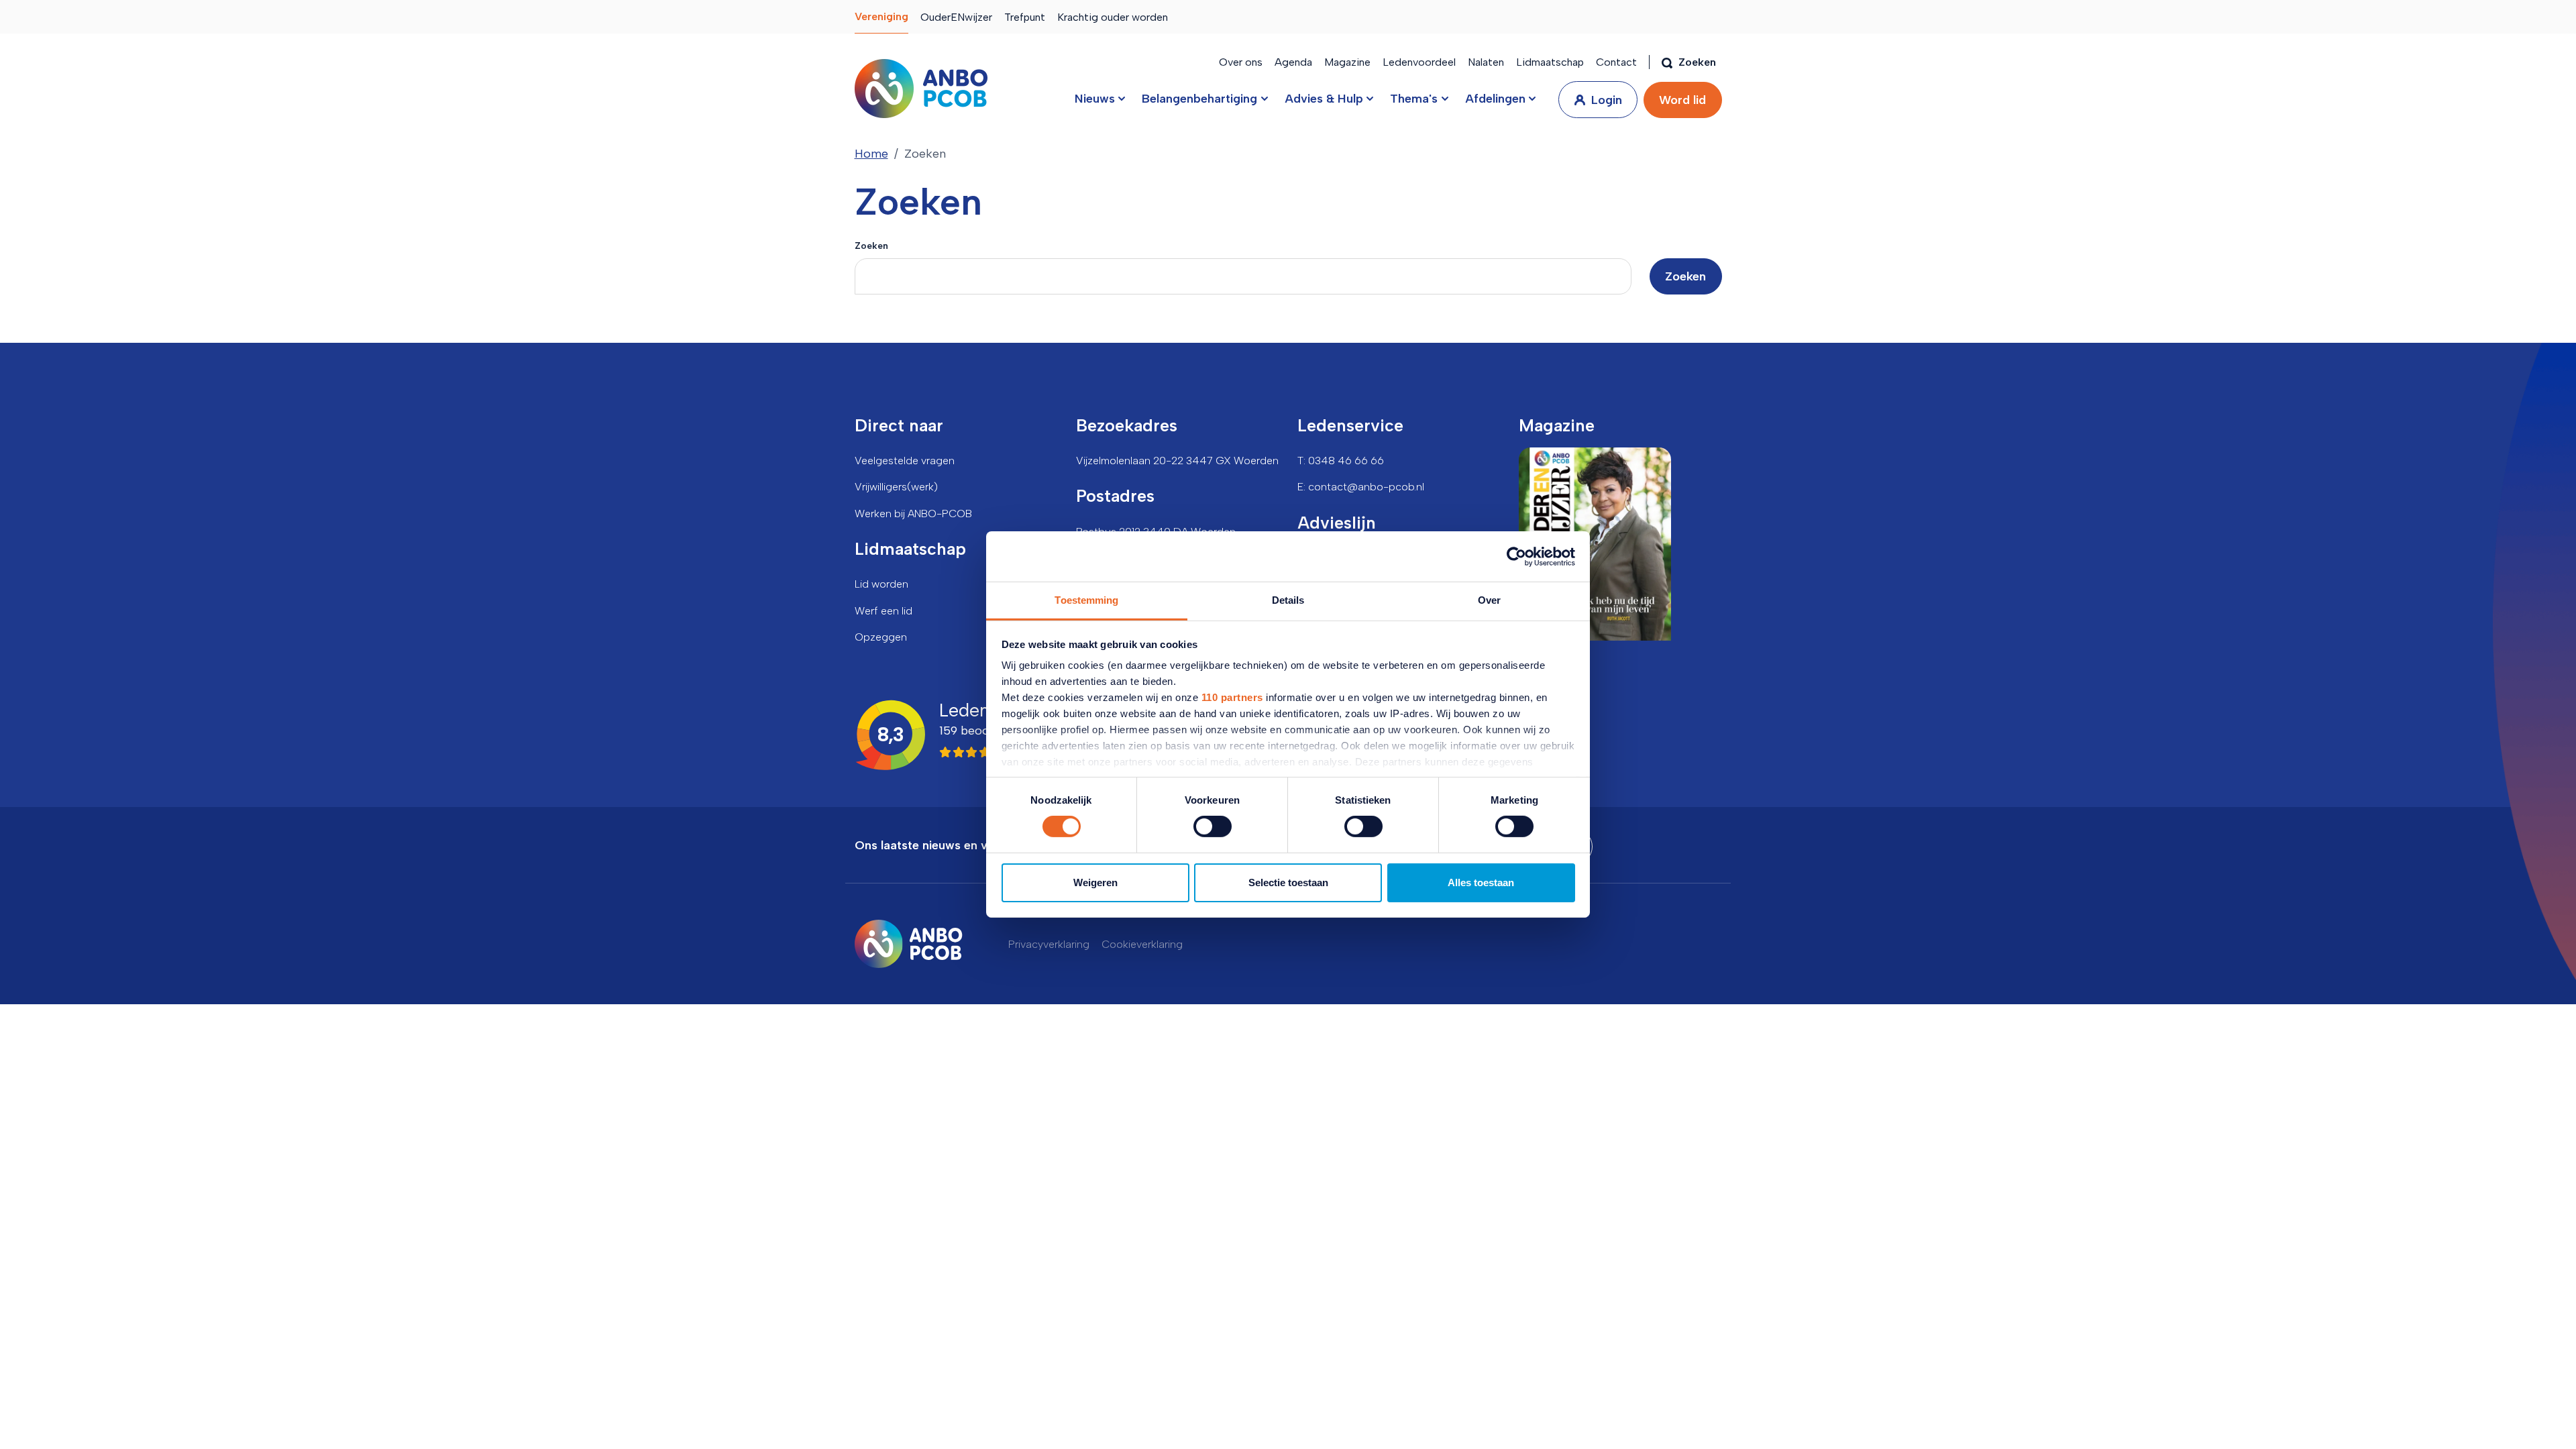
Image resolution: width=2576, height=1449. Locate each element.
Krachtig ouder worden (1113, 17)
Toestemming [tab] (1086, 600)
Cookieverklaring (1142, 944)
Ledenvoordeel (1419, 62)
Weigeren (1095, 882)
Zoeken (871, 246)
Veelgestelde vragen (905, 461)
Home (871, 154)
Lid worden (881, 584)
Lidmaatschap (1550, 62)
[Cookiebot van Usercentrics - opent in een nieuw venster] (1516, 556)
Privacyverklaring (1049, 944)
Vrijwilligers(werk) (896, 487)
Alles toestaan (1481, 882)
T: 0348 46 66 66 (1341, 461)
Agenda (1293, 62)
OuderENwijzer (956, 17)
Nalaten (1486, 62)
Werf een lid (883, 611)
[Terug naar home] (921, 89)
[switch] (1213, 826)
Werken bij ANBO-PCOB (913, 514)
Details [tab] (1288, 600)
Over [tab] (1489, 600)
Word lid (1682, 100)
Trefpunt (1025, 17)
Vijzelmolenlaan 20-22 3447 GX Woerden (1177, 461)
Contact (1616, 62)
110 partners (1232, 697)
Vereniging (881, 16)
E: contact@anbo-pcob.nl (1361, 487)
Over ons (1241, 62)
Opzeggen (881, 637)
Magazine (1347, 62)
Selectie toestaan (1288, 882)
